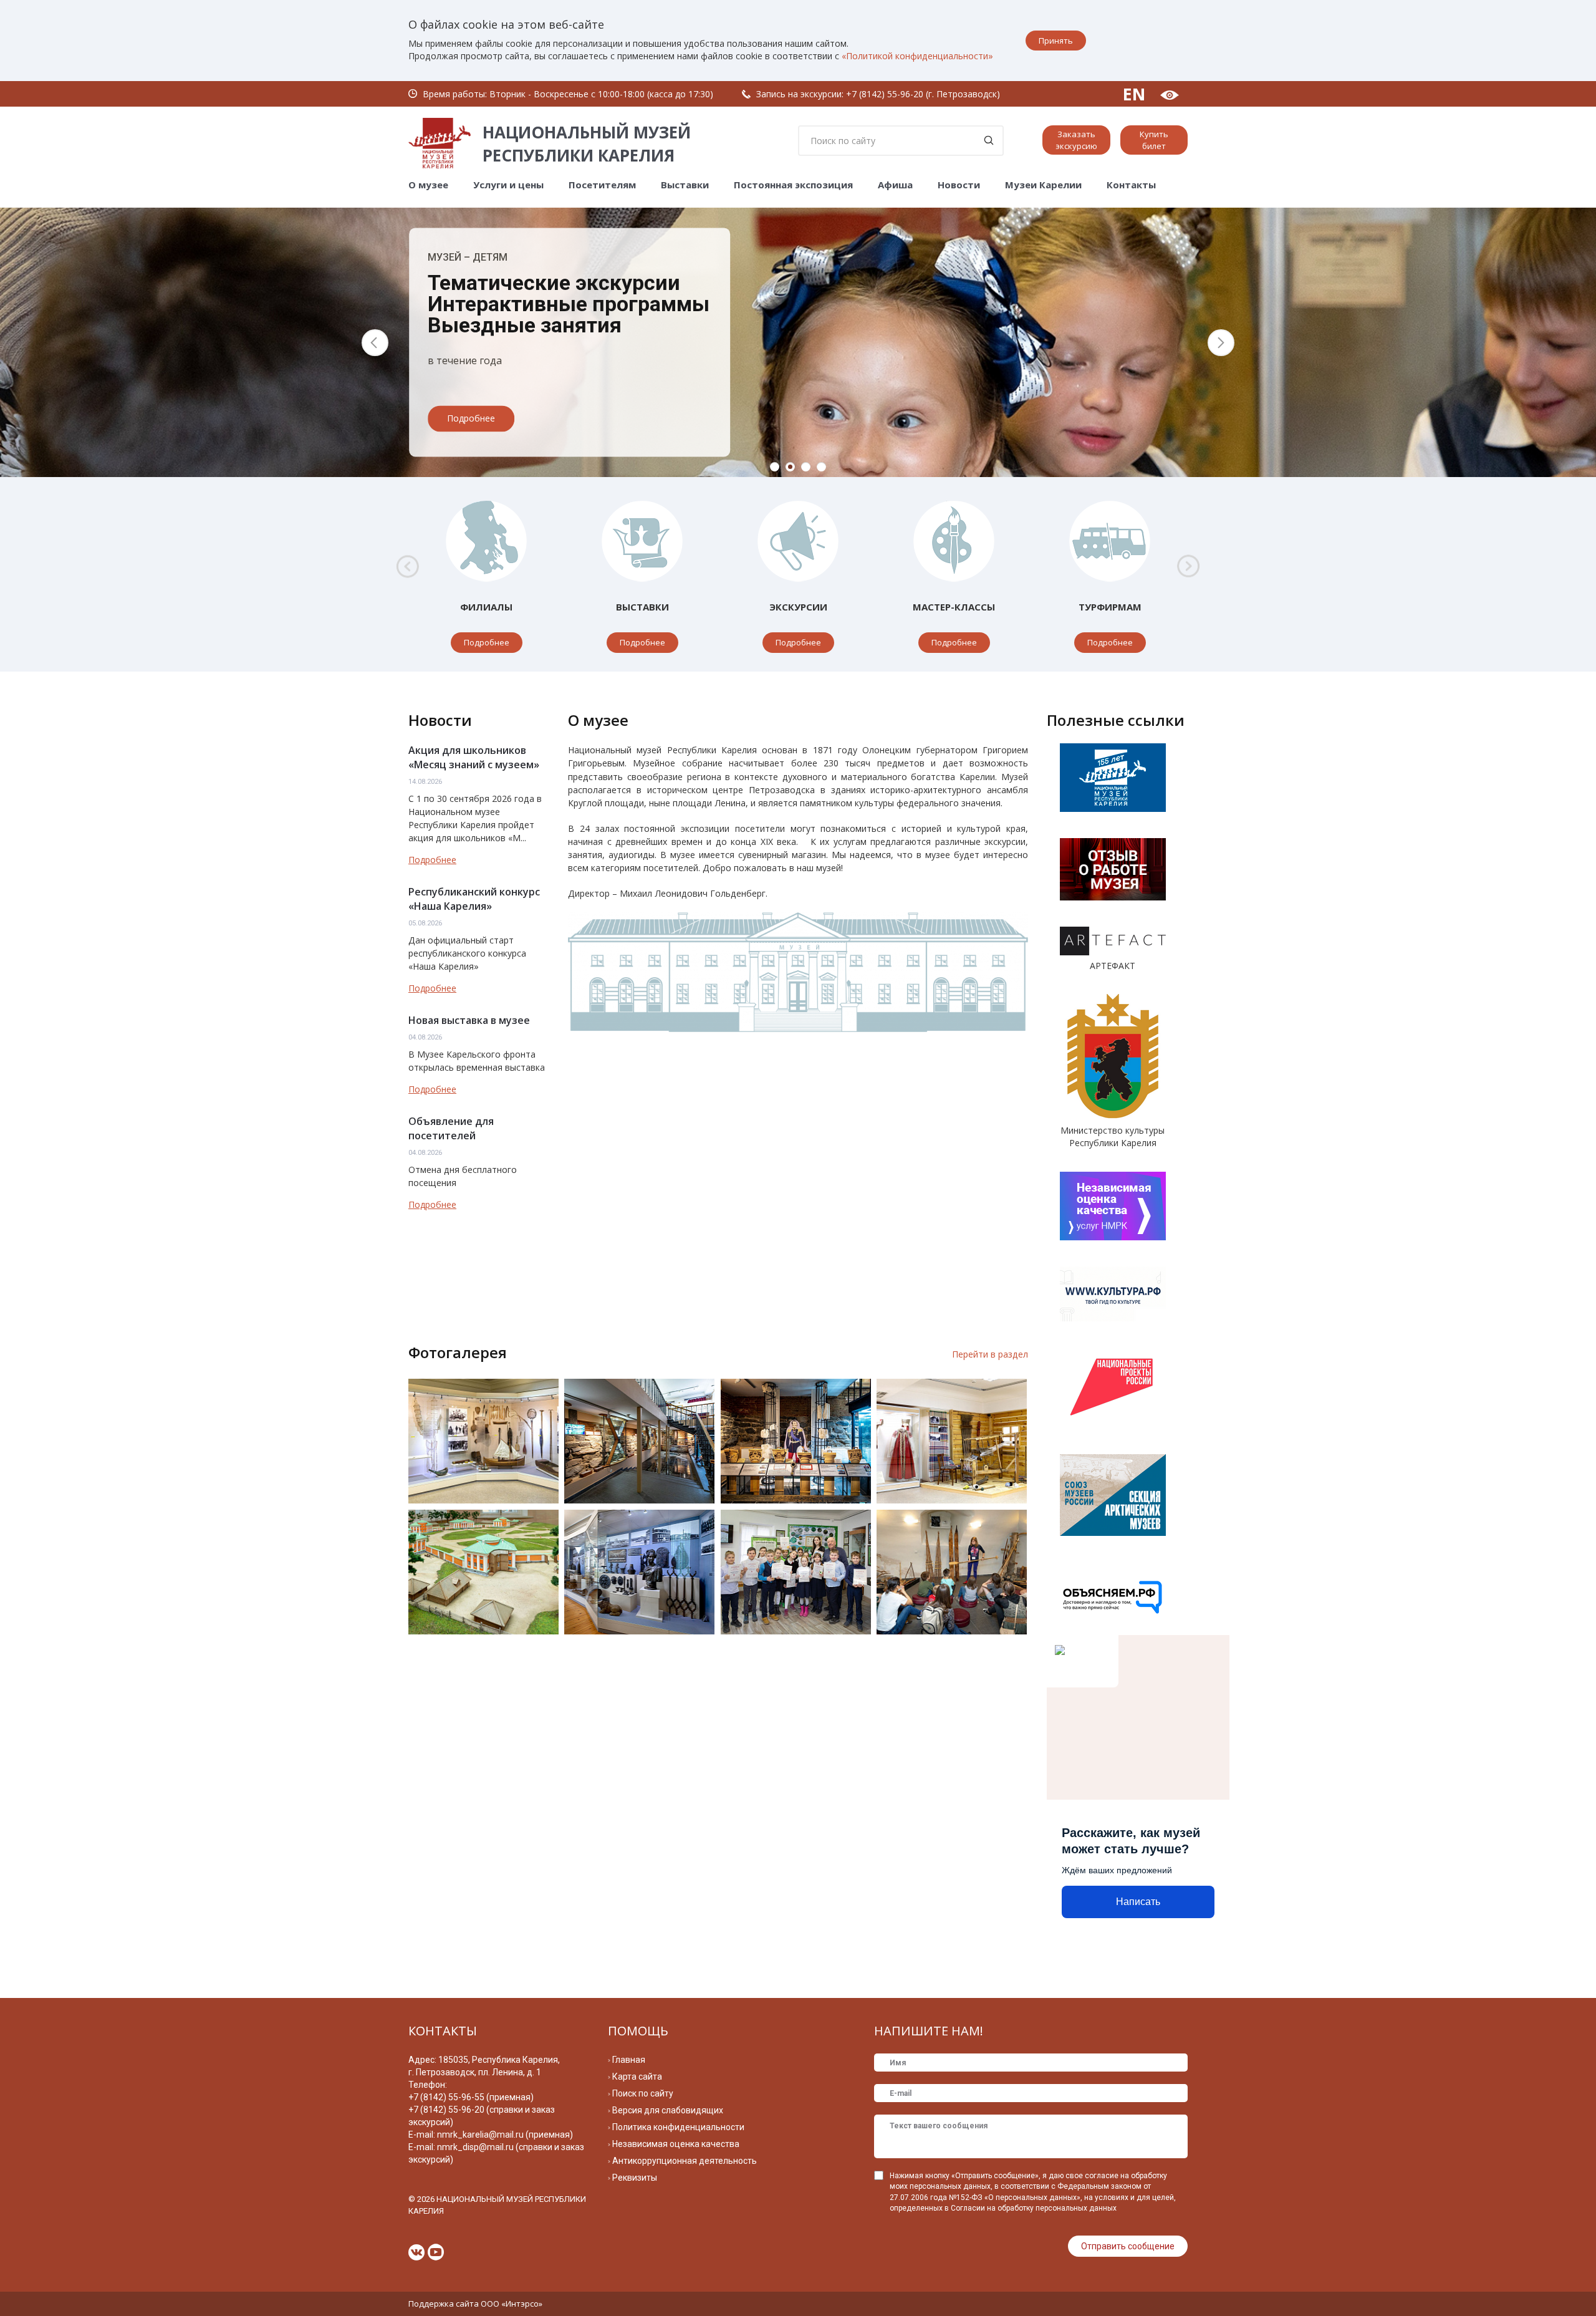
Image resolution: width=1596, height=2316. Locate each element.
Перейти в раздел (990, 1354)
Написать (1138, 1902)
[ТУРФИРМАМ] (1110, 541)
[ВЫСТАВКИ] (642, 541)
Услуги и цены (508, 185)
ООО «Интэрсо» (512, 2304)
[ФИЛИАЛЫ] (486, 541)
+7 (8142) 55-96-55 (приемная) (471, 2097)
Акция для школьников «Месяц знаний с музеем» (474, 757)
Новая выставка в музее (469, 1020)
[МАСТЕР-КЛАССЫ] (954, 541)
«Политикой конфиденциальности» (917, 56)
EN (1134, 94)
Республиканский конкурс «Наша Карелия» (474, 899)
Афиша (895, 185)
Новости (959, 185)
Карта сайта (637, 2077)
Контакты (1131, 185)
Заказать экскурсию (1076, 140)
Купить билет (1154, 140)
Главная (629, 2060)
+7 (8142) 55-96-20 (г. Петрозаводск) (923, 94)
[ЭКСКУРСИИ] (798, 541)
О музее (428, 185)
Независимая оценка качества (676, 2144)
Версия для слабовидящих (668, 2110)
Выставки (685, 185)
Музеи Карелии (1043, 185)
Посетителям (602, 185)
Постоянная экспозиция (793, 185)
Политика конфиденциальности (678, 2127)
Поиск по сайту (643, 2093)
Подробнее (471, 419)
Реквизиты (635, 2178)
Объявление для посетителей (451, 1128)
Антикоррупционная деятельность (685, 2161)
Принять (1056, 41)
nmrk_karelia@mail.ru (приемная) (505, 2135)
